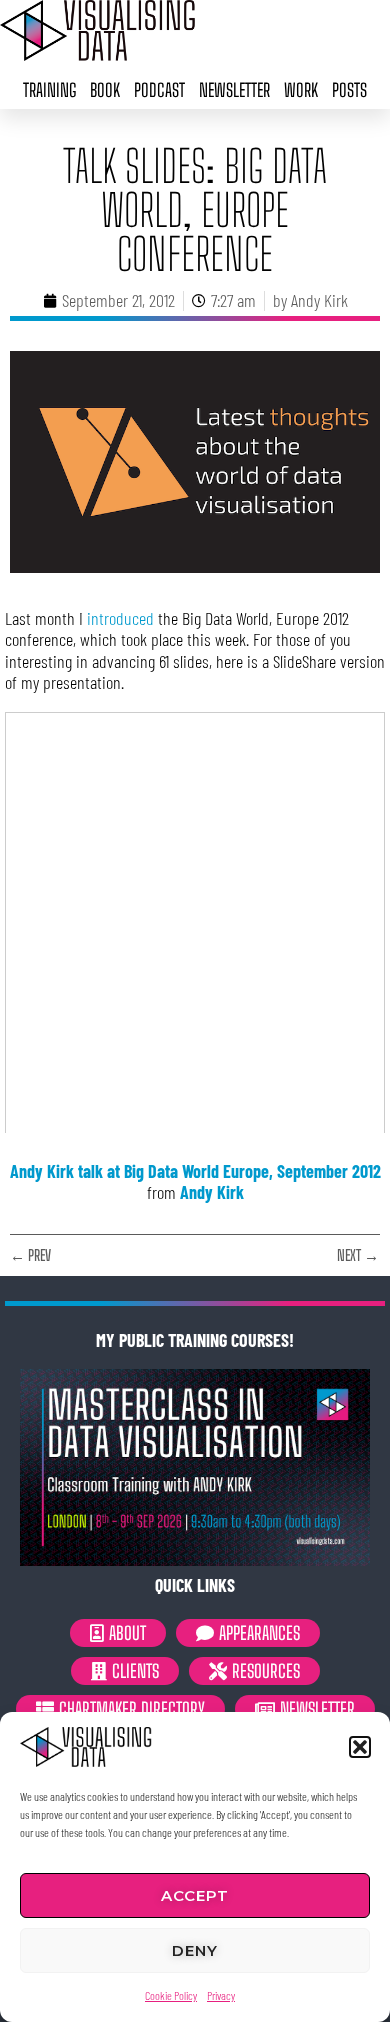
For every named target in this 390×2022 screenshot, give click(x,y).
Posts (349, 90)
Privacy (221, 1995)
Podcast (159, 90)
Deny (195, 1950)
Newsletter (234, 90)
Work (301, 90)
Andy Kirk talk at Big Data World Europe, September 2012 (195, 1171)
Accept (195, 1895)
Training (49, 90)
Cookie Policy (171, 1995)
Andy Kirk (212, 1192)
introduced (120, 618)
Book (105, 90)
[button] (360, 1747)
